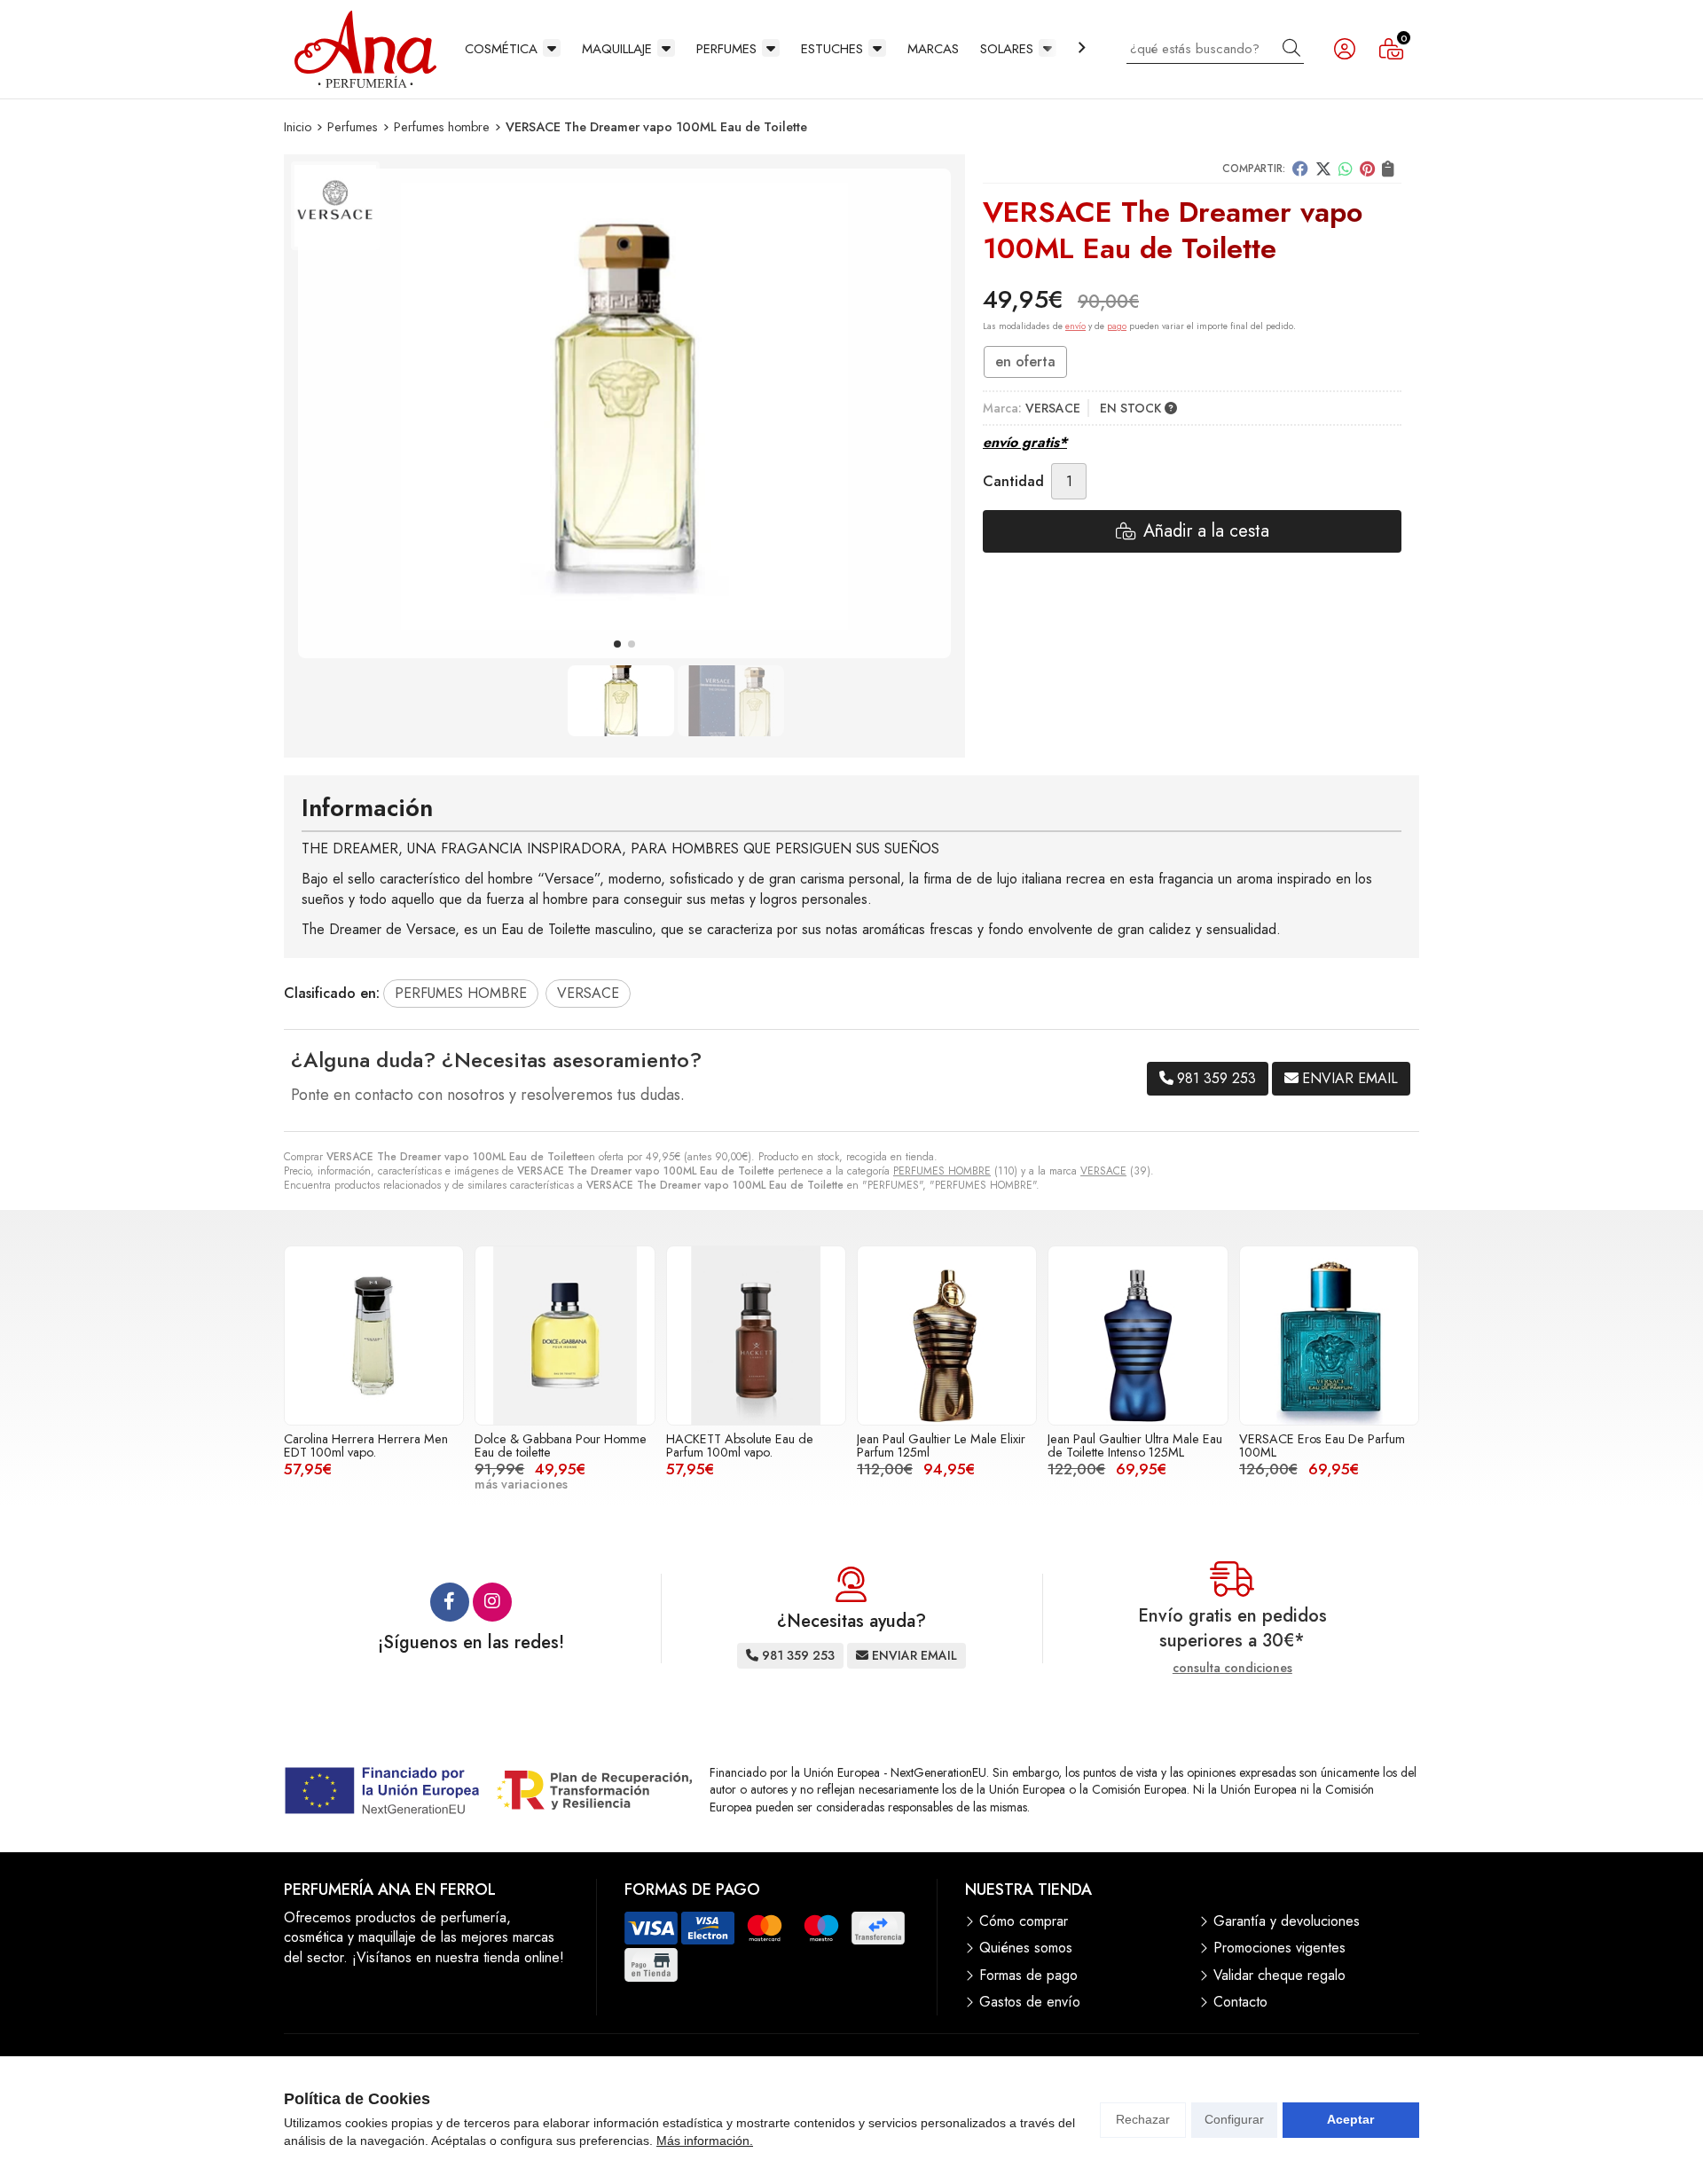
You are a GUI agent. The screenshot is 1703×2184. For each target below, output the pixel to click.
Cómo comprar (1024, 1921)
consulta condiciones (1232, 1668)
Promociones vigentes (1279, 1948)
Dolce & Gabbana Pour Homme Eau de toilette (561, 1445)
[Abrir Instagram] (492, 1602)
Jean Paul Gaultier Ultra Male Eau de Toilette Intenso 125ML (1135, 1445)
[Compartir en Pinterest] (1367, 169)
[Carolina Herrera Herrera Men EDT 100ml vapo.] (374, 1336)
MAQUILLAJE (617, 49)
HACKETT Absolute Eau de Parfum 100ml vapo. (740, 1445)
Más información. (705, 2141)
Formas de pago (1028, 1976)
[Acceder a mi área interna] (1345, 49)
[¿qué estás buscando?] (1215, 48)
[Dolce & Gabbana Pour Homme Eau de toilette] (565, 1336)
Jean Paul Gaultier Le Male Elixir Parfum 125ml (941, 1445)
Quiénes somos (1026, 1948)
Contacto (1240, 2002)
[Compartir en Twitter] (1323, 169)
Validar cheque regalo (1279, 1976)
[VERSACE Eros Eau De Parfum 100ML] (1329, 1336)
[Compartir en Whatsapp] (1346, 169)
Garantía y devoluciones (1287, 1921)
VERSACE (1103, 1171)
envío (1075, 326)
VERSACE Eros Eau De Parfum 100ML (1322, 1445)
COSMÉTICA (501, 49)
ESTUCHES (832, 49)
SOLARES (1007, 49)
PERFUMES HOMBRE (942, 1171)
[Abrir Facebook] (450, 1602)
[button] (617, 644)
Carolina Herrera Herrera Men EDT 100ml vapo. (366, 1445)
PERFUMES (726, 49)
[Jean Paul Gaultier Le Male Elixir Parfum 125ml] (947, 1336)
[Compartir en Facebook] (1300, 169)
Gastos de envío (1030, 2002)
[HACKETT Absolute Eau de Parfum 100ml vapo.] (756, 1336)
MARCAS (933, 49)
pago (1117, 326)
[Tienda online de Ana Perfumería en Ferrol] (365, 49)
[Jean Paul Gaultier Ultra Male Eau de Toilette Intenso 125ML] (1138, 1336)
